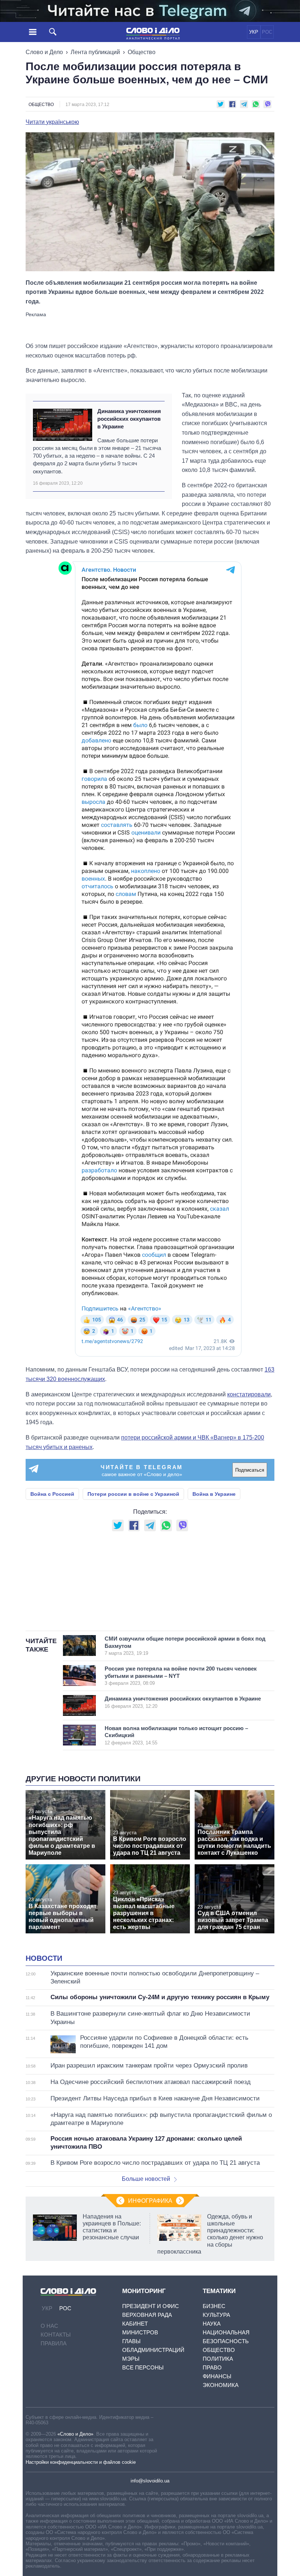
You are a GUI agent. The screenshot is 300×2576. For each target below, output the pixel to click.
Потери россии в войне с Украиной (133, 1494)
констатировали (249, 1394)
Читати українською (52, 122)
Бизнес (214, 2306)
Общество (142, 52)
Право (212, 2367)
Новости (44, 1958)
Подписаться (250, 1470)
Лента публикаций (95, 52)
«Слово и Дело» (75, 2434)
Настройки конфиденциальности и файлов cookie (81, 2462)
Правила (54, 2343)
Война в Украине (214, 1494)
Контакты (56, 2335)
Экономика (221, 2385)
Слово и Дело (44, 52)
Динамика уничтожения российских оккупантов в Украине (129, 419)
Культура (216, 2315)
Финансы (217, 2376)
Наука (212, 2324)
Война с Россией (52, 1494)
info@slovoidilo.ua (150, 2481)
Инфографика (150, 2201)
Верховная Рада (147, 2315)
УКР (254, 32)
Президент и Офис (151, 2306)
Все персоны (143, 2367)
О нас (49, 2326)
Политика (218, 2359)
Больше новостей (146, 2179)
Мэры (131, 2359)
